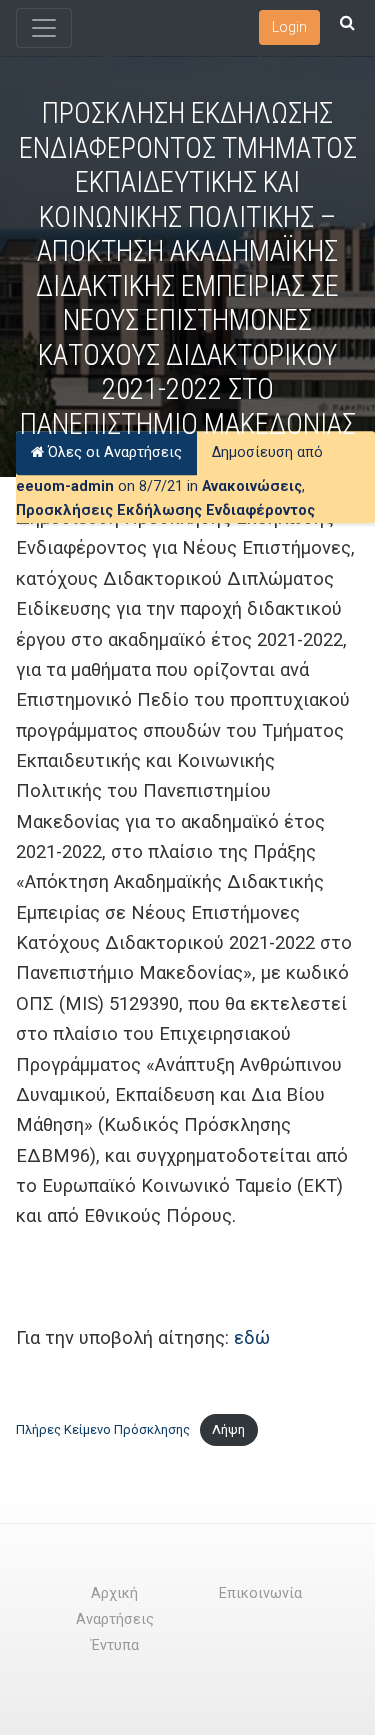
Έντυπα (115, 1645)
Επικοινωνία (260, 1593)
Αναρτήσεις (115, 1619)
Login (289, 27)
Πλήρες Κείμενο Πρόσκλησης (103, 1429)
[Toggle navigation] (44, 28)
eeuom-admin (65, 487)
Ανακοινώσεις (252, 487)
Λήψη (228, 1429)
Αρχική (114, 1593)
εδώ (252, 1337)
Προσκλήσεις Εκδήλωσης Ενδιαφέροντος (165, 510)
